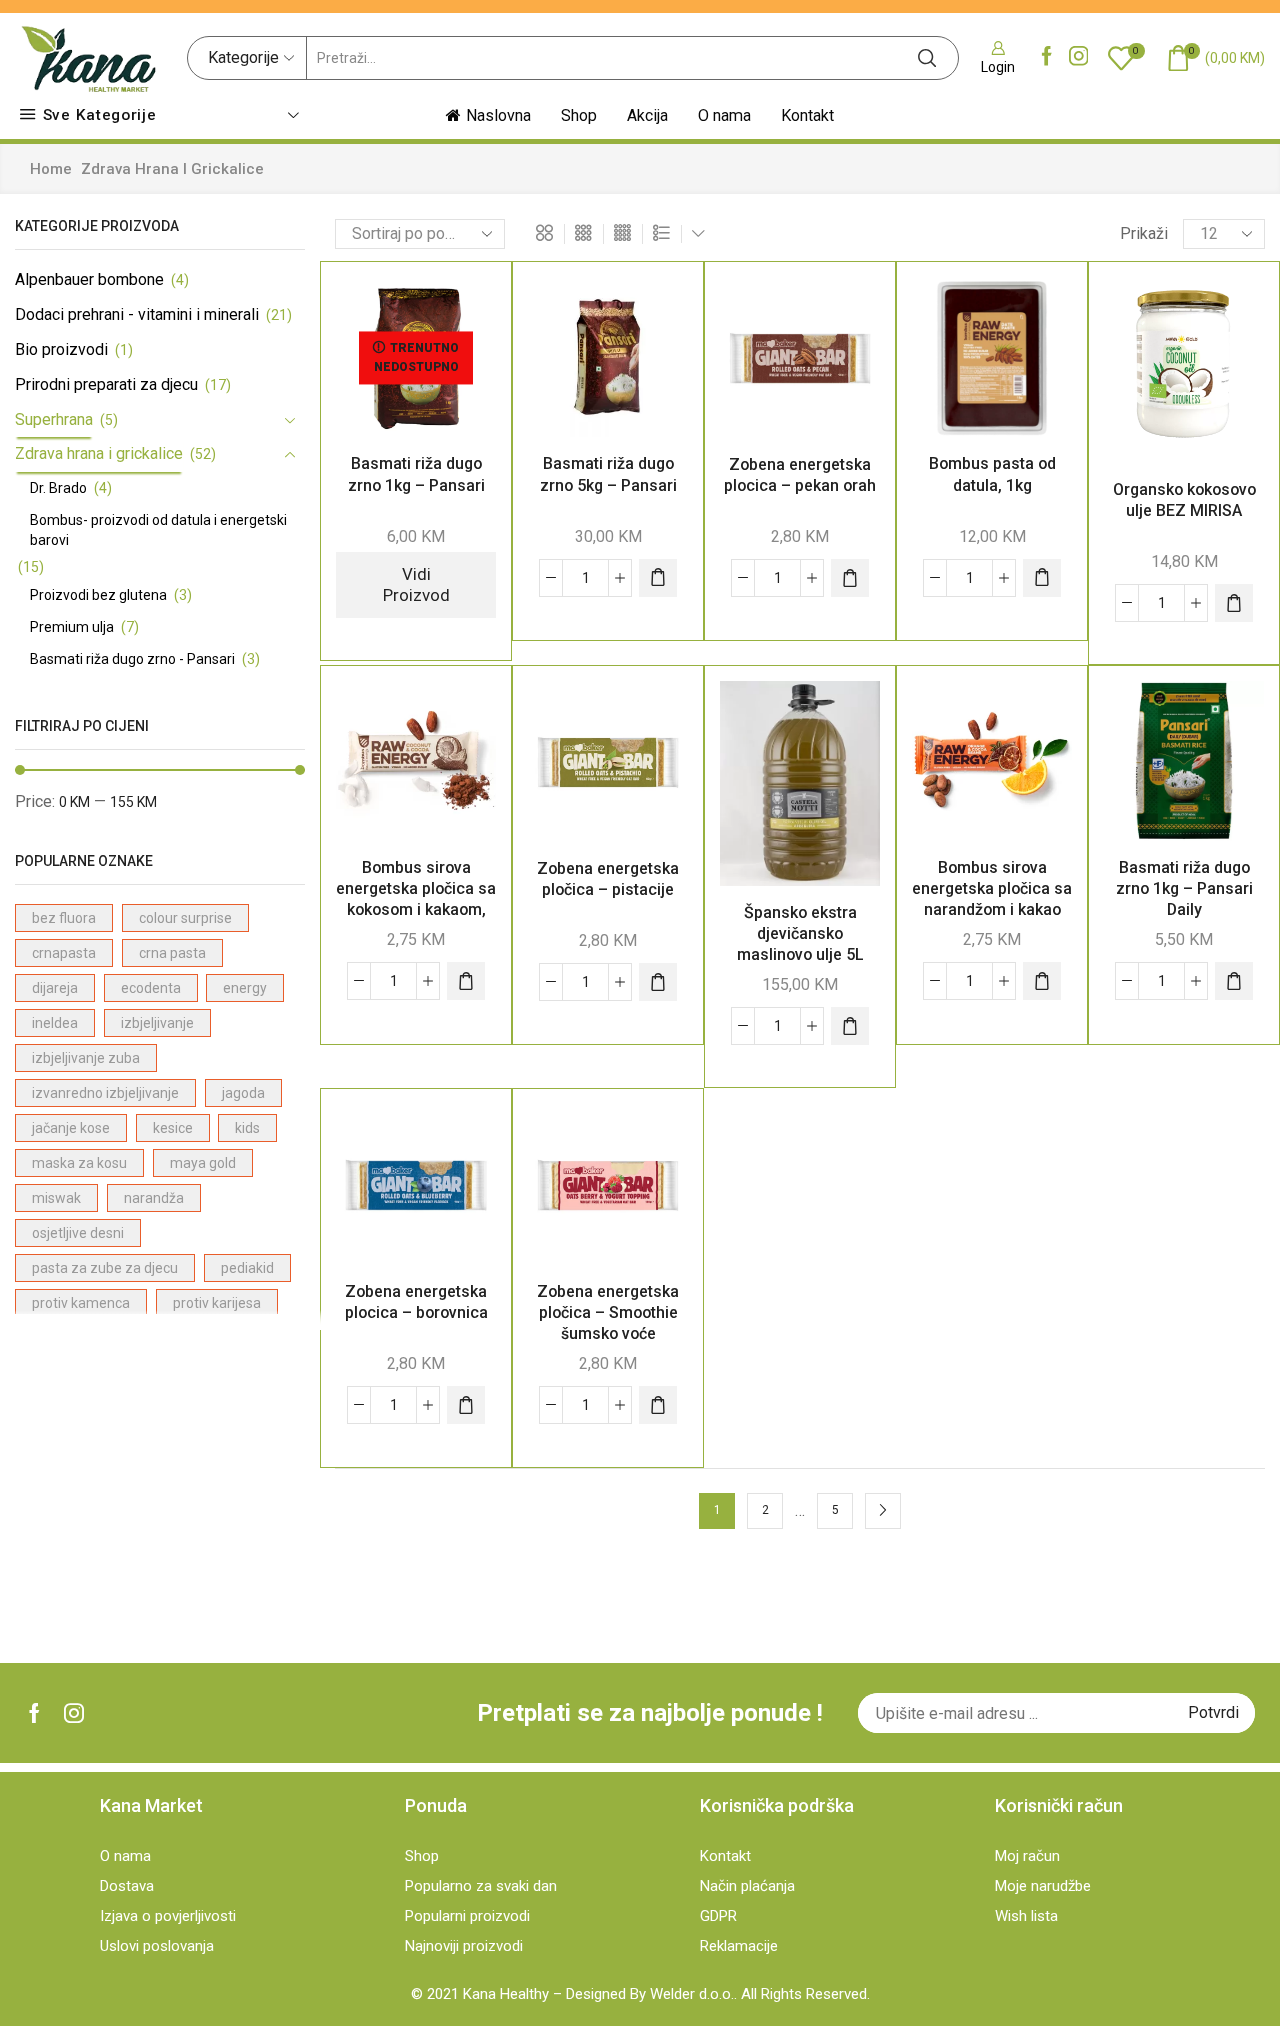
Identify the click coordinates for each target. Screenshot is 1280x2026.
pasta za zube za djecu (105, 1268)
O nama (724, 115)
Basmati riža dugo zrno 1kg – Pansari (416, 474)
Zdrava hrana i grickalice (99, 453)
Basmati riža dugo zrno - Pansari (132, 659)
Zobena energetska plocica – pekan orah (800, 475)
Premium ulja (72, 627)
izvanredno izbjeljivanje (105, 1093)
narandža (154, 1198)
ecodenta (151, 988)
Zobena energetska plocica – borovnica (416, 1302)
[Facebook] (1047, 57)
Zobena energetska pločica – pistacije (608, 879)
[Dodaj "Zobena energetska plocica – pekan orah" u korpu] (850, 578)
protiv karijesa (217, 1303)
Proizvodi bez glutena (98, 595)
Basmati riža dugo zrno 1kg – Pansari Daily (1184, 888)
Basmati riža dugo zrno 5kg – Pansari (608, 474)
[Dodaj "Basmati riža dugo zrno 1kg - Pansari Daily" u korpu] (1234, 981)
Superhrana (54, 419)
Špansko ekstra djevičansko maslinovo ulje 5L (800, 933)
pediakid (247, 1268)
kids (247, 1128)
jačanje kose (71, 1128)
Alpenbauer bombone (89, 279)
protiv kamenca (81, 1303)
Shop (579, 115)
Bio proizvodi (61, 349)
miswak (56, 1198)
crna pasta (172, 953)
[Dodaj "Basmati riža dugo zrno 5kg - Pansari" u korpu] (658, 578)
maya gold (203, 1163)
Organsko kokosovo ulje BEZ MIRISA (1184, 500)
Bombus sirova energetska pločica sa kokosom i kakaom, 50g (416, 899)
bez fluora (64, 918)
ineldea (55, 1023)
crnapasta (64, 953)
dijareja (55, 988)
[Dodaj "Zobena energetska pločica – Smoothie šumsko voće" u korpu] (658, 1405)
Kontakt (807, 115)
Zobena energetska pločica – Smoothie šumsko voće (608, 1312)
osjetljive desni (78, 1233)
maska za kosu (79, 1163)
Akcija (647, 115)
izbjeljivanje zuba (86, 1058)
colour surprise (185, 918)
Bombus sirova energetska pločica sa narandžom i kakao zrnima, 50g (992, 899)
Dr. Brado (58, 488)
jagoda (243, 1093)
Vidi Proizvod (416, 584)
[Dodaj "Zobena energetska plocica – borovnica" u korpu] (466, 1405)
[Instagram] (1079, 57)
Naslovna (498, 115)
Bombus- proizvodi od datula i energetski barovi (158, 530)
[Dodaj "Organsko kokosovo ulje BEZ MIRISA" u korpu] (1234, 603)
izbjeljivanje (157, 1023)
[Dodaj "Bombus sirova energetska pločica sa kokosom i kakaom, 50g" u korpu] (466, 981)
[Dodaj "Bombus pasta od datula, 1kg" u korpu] (1042, 578)
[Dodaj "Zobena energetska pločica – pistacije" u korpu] (658, 982)
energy (245, 988)
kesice (173, 1128)
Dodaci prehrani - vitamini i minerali (137, 314)
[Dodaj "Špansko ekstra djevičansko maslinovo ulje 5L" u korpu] (850, 1026)
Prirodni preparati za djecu (106, 384)
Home (51, 169)
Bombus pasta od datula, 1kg (992, 474)
